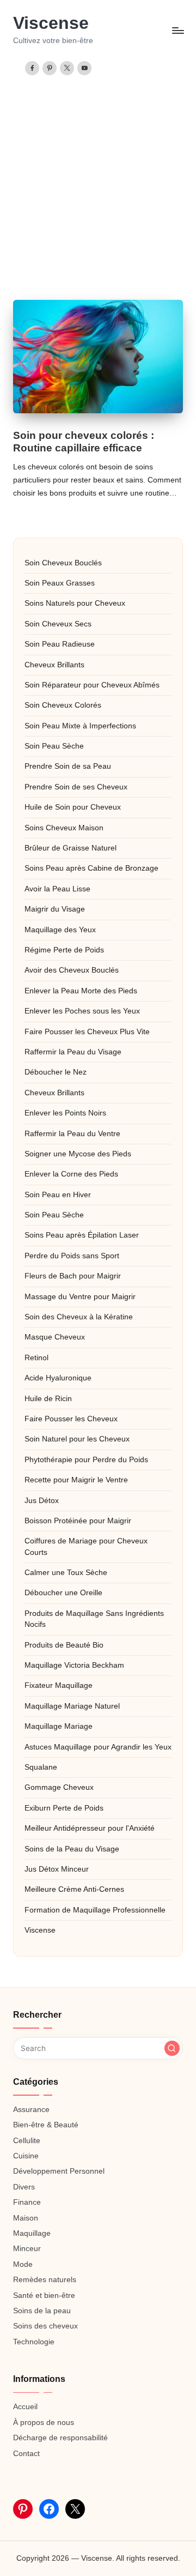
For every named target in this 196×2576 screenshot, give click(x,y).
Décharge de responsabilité (60, 2438)
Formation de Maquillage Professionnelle (95, 1910)
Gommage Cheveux (59, 1787)
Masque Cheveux (55, 1337)
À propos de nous (44, 2423)
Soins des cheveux (45, 2326)
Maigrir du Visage (55, 909)
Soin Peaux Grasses (60, 583)
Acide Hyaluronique (58, 1378)
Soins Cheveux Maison (64, 828)
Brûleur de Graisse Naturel (71, 848)
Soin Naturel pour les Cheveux (77, 1439)
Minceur (27, 2249)
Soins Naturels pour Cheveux (75, 603)
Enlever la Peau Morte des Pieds (81, 991)
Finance (27, 2202)
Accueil (25, 2407)
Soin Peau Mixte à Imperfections (80, 726)
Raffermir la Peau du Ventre (72, 1134)
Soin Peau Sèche (54, 746)
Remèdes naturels (45, 2280)
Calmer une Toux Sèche (66, 1573)
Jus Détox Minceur (57, 1869)
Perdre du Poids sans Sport (72, 1256)
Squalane (41, 1767)
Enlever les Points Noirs (65, 1113)
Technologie (34, 2342)
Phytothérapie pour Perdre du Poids (86, 1460)
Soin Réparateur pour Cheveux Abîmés (92, 685)
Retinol (36, 1358)
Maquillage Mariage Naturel (72, 1706)
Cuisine (26, 2156)
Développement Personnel (59, 2171)
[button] (172, 2048)
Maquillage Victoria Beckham (74, 1665)
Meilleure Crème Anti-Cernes (74, 1889)
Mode (23, 2264)
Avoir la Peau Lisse (57, 889)
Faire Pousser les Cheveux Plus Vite (87, 1032)
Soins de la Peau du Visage (72, 1849)
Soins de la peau (42, 2311)
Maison (26, 2218)
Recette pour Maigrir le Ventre (76, 1480)
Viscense (51, 23)
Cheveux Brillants (54, 665)
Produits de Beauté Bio (64, 1645)
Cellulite (27, 2141)
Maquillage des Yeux (60, 930)
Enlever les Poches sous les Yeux (82, 1011)
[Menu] (177, 30)
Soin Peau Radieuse (60, 644)
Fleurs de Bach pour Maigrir (73, 1276)
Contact (26, 2454)
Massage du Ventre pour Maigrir (80, 1297)
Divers (24, 2187)
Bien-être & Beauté (46, 2125)
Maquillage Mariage (59, 1726)
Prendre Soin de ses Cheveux (76, 787)
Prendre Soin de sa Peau (68, 766)
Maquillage (32, 2233)
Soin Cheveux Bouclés (63, 563)
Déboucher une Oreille (63, 1593)
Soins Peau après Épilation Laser (82, 1235)
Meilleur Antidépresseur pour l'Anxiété (90, 1828)
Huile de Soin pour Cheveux (73, 807)
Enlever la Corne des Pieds (71, 1174)
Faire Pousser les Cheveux (71, 1419)
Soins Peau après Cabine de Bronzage (91, 868)
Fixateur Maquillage (59, 1685)
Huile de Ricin (48, 1399)
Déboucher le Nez (56, 1072)
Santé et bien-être (44, 2296)
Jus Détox (42, 1501)
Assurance (31, 2110)
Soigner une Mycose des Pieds (78, 1154)
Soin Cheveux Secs (58, 624)
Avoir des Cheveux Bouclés (72, 970)
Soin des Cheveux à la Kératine (79, 1317)
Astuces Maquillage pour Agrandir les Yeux (98, 1747)
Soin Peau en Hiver (58, 1195)
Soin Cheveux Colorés (63, 705)
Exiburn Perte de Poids (64, 1808)
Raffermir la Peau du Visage (73, 1052)
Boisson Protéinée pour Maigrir (78, 1521)
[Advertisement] (98, 179)
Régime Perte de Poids (64, 950)
